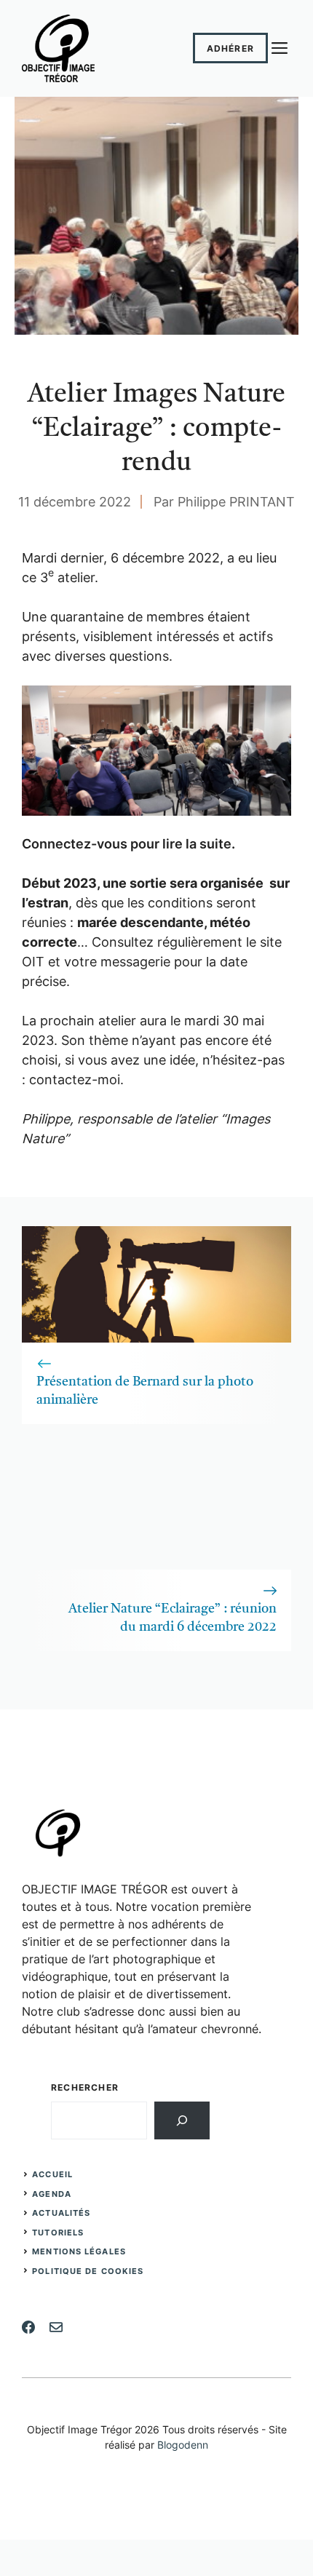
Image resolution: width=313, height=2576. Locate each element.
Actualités (61, 2213)
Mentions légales (79, 2251)
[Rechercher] (182, 2120)
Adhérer (230, 48)
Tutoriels (58, 2233)
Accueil (52, 2174)
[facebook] (28, 2327)
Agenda (52, 2194)
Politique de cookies (88, 2271)
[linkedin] (56, 2327)
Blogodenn (183, 2445)
